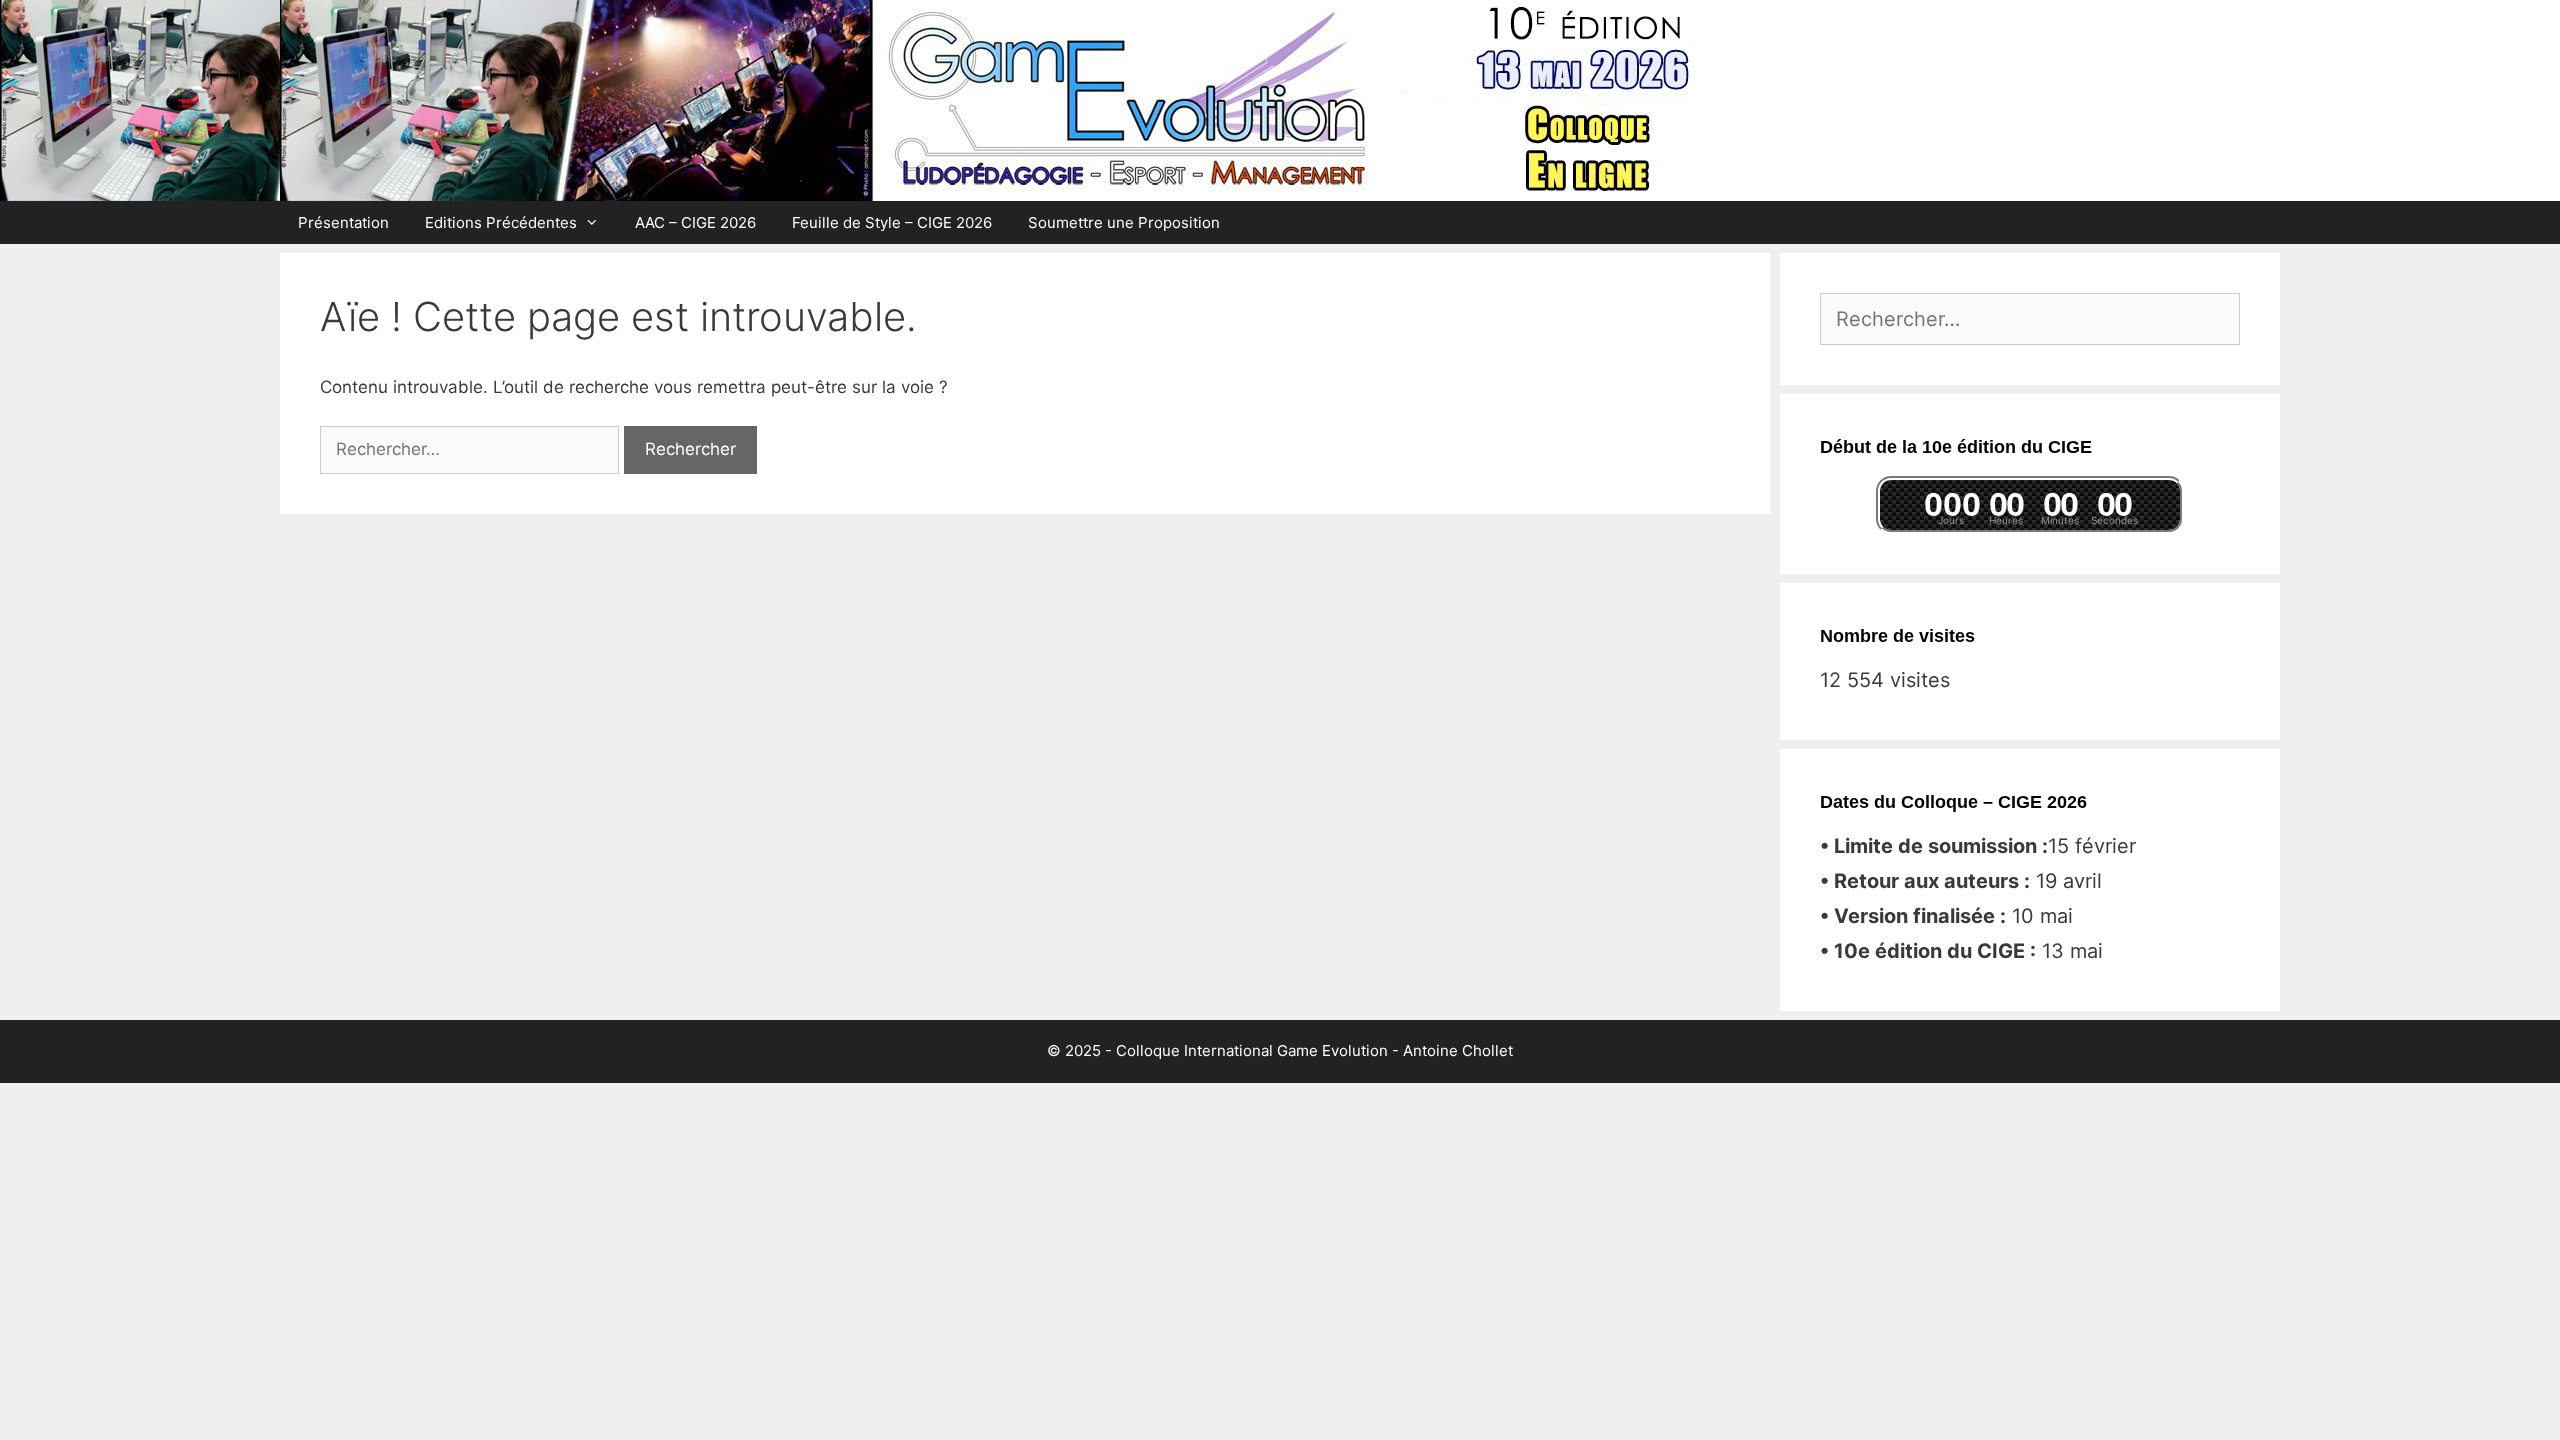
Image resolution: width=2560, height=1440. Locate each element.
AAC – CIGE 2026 (695, 222)
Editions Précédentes (501, 222)
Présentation (343, 222)
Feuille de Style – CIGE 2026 (892, 222)
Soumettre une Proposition (1124, 222)
